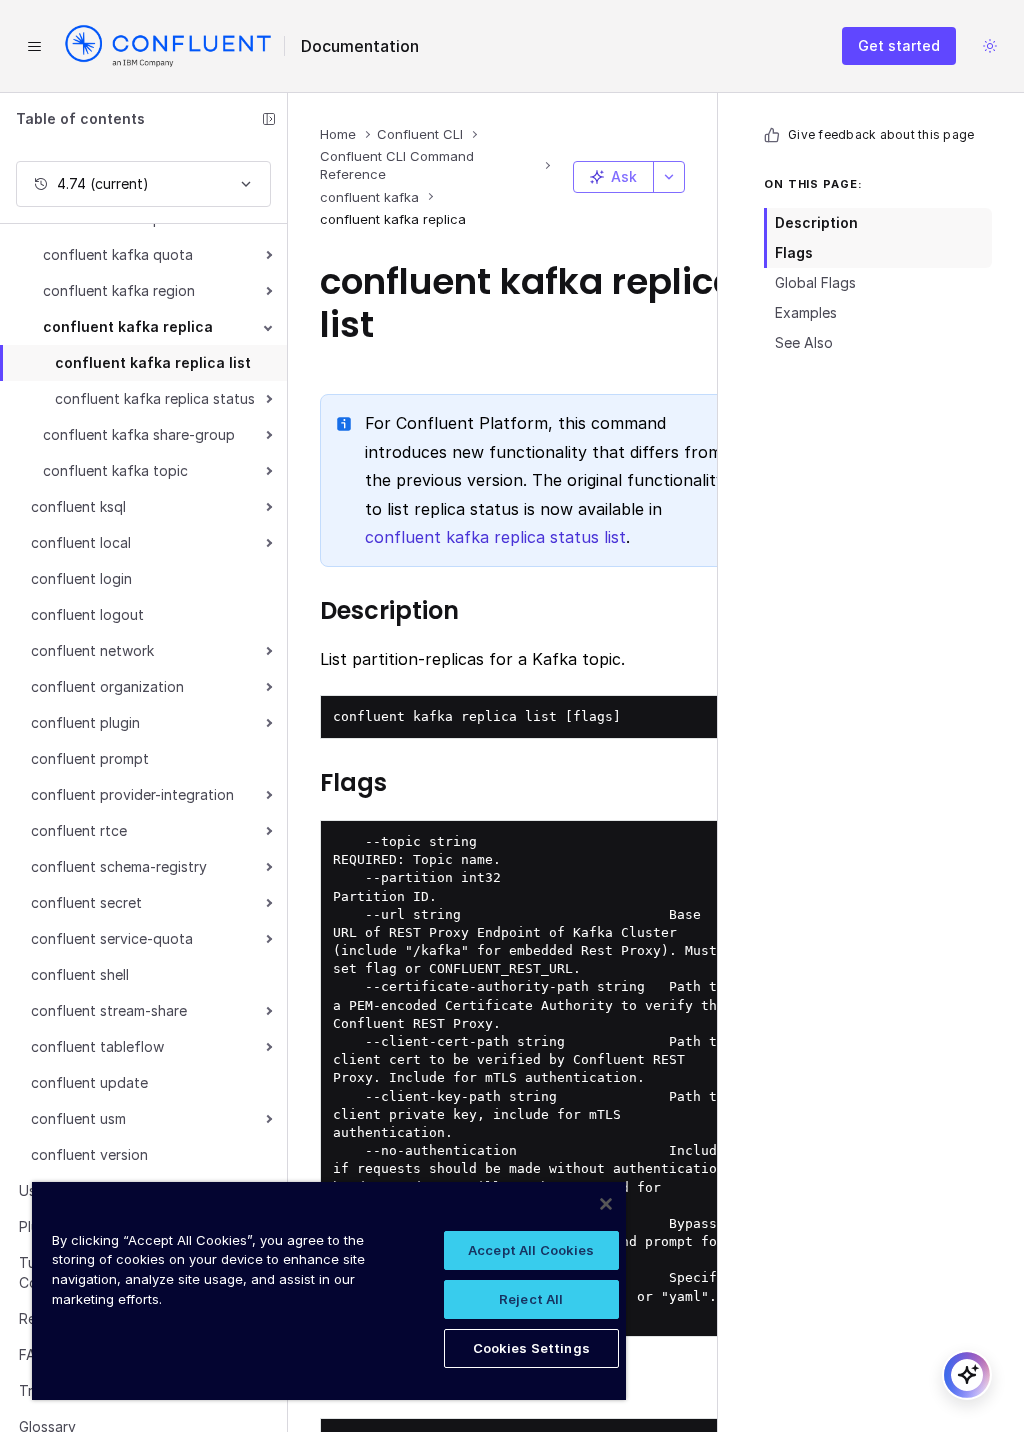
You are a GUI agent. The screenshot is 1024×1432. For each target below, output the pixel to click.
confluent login (81, 578)
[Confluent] (168, 46)
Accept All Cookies (531, 1250)
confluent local (81, 542)
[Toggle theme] (990, 46)
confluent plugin (85, 722)
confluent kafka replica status (155, 398)
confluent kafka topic (115, 470)
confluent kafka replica (128, 326)
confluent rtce (79, 830)
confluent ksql (78, 506)
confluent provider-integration (132, 794)
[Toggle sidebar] (269, 119)
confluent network (92, 650)
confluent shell (80, 974)
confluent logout (87, 614)
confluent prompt (90, 758)
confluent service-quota (112, 938)
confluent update (89, 1082)
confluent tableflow (97, 1046)
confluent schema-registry (119, 866)
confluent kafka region (119, 290)
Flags (794, 252)
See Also (804, 342)
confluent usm (78, 1118)
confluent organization (107, 686)
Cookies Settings (531, 1348)
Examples (806, 312)
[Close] (606, 1204)
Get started (899, 45)
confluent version (89, 1154)
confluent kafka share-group (139, 434)
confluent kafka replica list (153, 362)
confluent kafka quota (118, 254)
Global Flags (815, 282)
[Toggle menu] (34, 46)
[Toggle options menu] (669, 177)
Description (816, 222)
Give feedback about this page (881, 134)
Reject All (531, 1299)
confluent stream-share (109, 1010)
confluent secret (86, 902)
